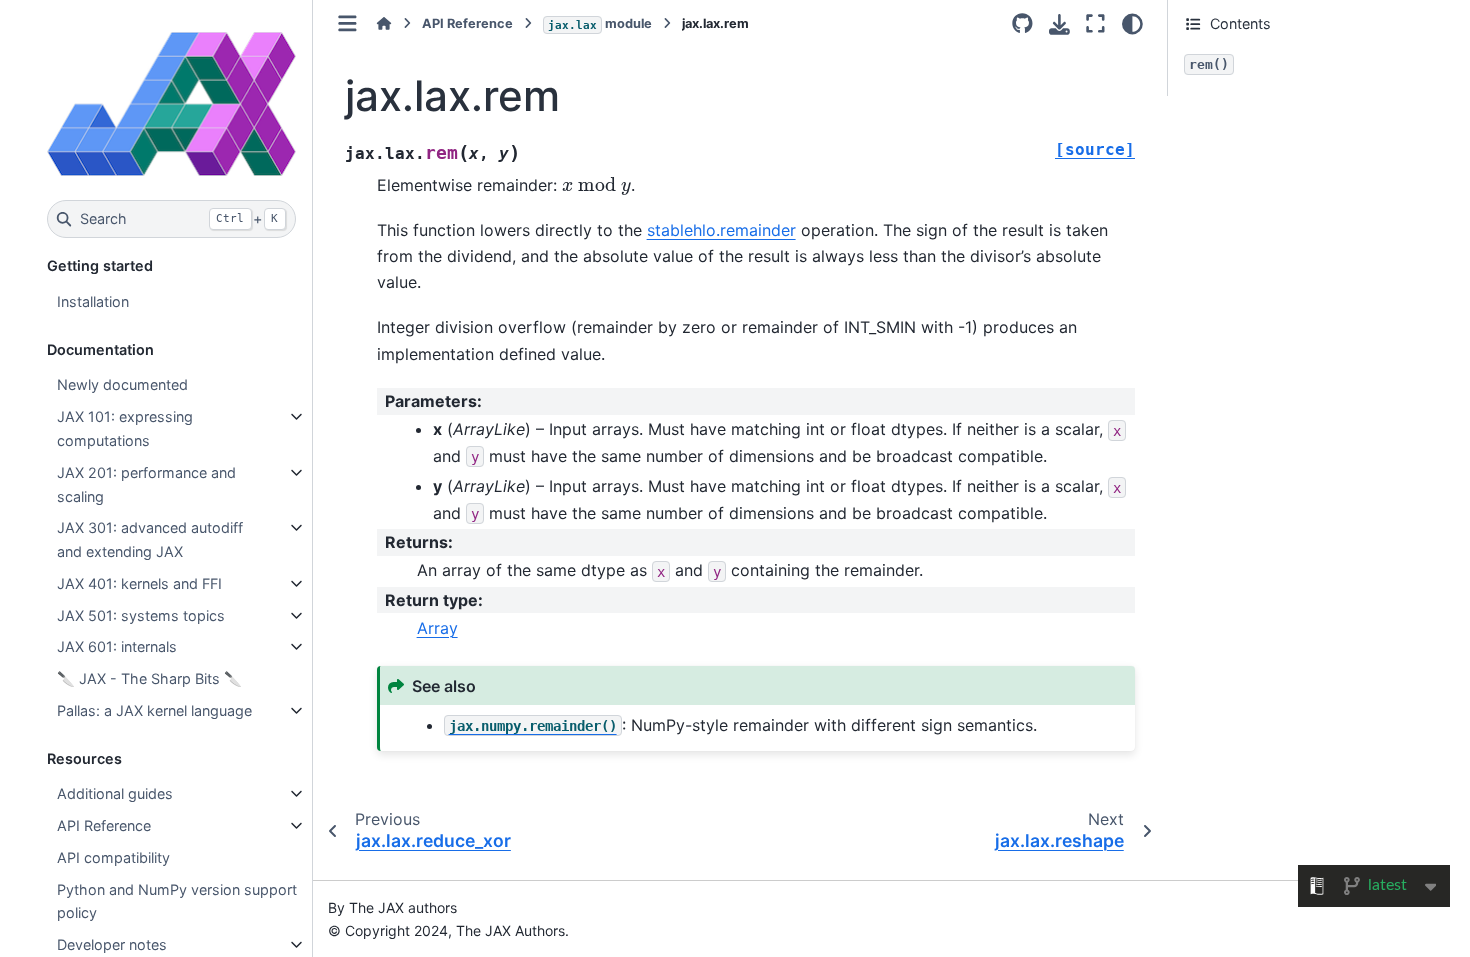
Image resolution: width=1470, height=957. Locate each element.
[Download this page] (1059, 24)
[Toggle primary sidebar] (347, 23)
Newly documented (122, 384)
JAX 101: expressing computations (125, 428)
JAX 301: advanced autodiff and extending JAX (150, 539)
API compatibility (113, 857)
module (600, 23)
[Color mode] (1132, 24)
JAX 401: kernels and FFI (139, 583)
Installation (93, 301)
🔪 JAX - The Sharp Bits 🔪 (149, 678)
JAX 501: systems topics (141, 615)
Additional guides (115, 793)
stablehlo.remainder (721, 230)
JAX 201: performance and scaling (146, 484)
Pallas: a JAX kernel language (154, 710)
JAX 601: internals (117, 646)
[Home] (384, 23)
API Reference (104, 825)
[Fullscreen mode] (1095, 24)
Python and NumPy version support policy (177, 901)
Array (437, 628)
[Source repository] (1022, 24)
